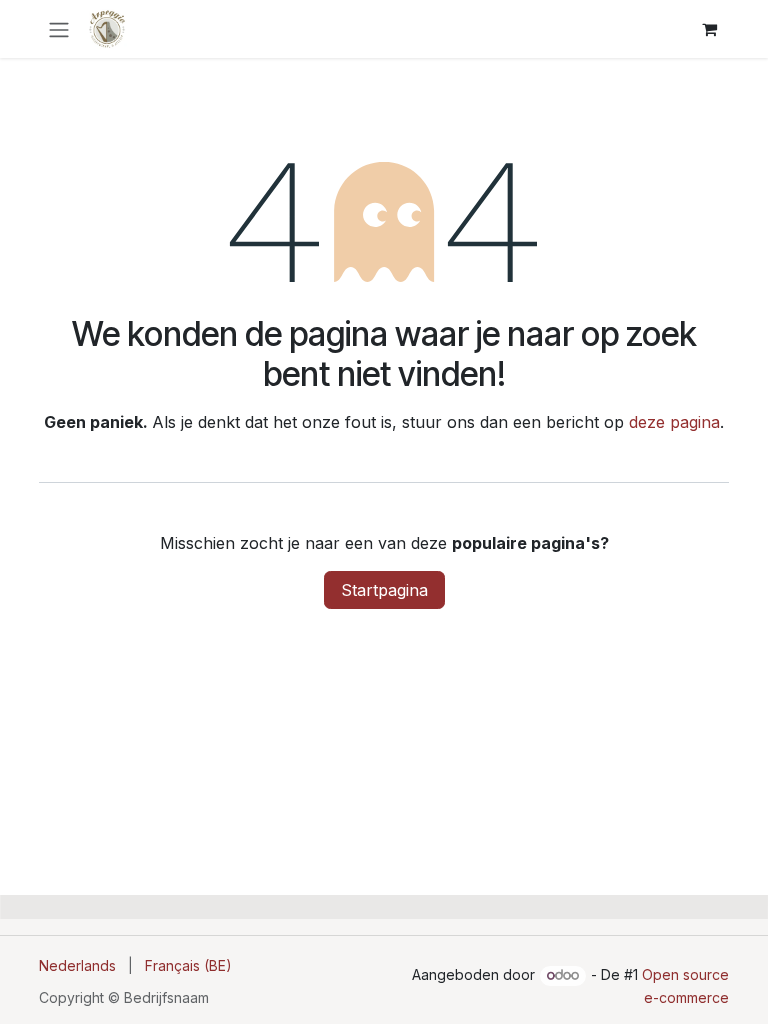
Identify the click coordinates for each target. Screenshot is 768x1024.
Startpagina (384, 590)
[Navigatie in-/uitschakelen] (59, 29)
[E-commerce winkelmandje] (709, 29)
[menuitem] (77, 965)
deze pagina (674, 422)
